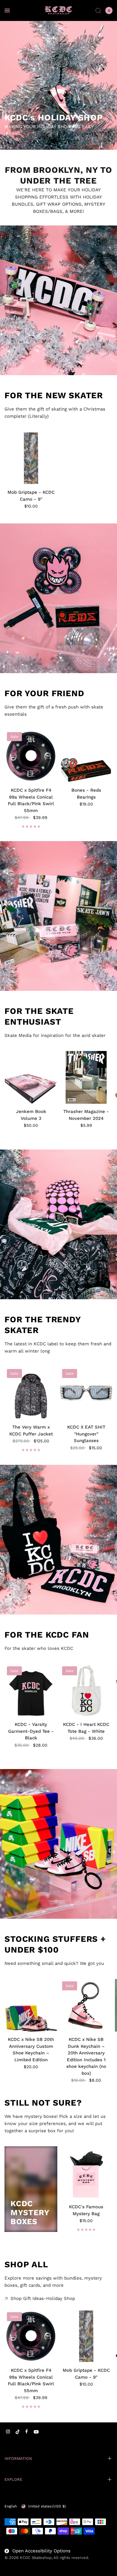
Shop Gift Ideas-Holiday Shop (43, 2299)
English (11, 2506)
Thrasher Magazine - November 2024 (86, 1115)
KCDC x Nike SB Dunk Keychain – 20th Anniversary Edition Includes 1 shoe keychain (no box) (86, 2056)
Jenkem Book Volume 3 (31, 1115)
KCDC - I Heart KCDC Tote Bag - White (86, 1728)
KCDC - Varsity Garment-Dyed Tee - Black (31, 1731)
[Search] (98, 10)
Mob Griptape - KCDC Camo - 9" (31, 496)
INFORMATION (18, 2458)
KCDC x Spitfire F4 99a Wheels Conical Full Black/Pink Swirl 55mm (31, 800)
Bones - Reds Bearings (86, 794)
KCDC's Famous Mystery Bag (86, 2210)
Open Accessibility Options (41, 2551)
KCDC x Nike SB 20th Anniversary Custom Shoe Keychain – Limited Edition (31, 2050)
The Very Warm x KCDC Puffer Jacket (31, 1431)
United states (47, 2506)
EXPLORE (13, 2479)
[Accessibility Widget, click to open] (13, 2563)
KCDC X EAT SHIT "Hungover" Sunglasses (86, 1434)
